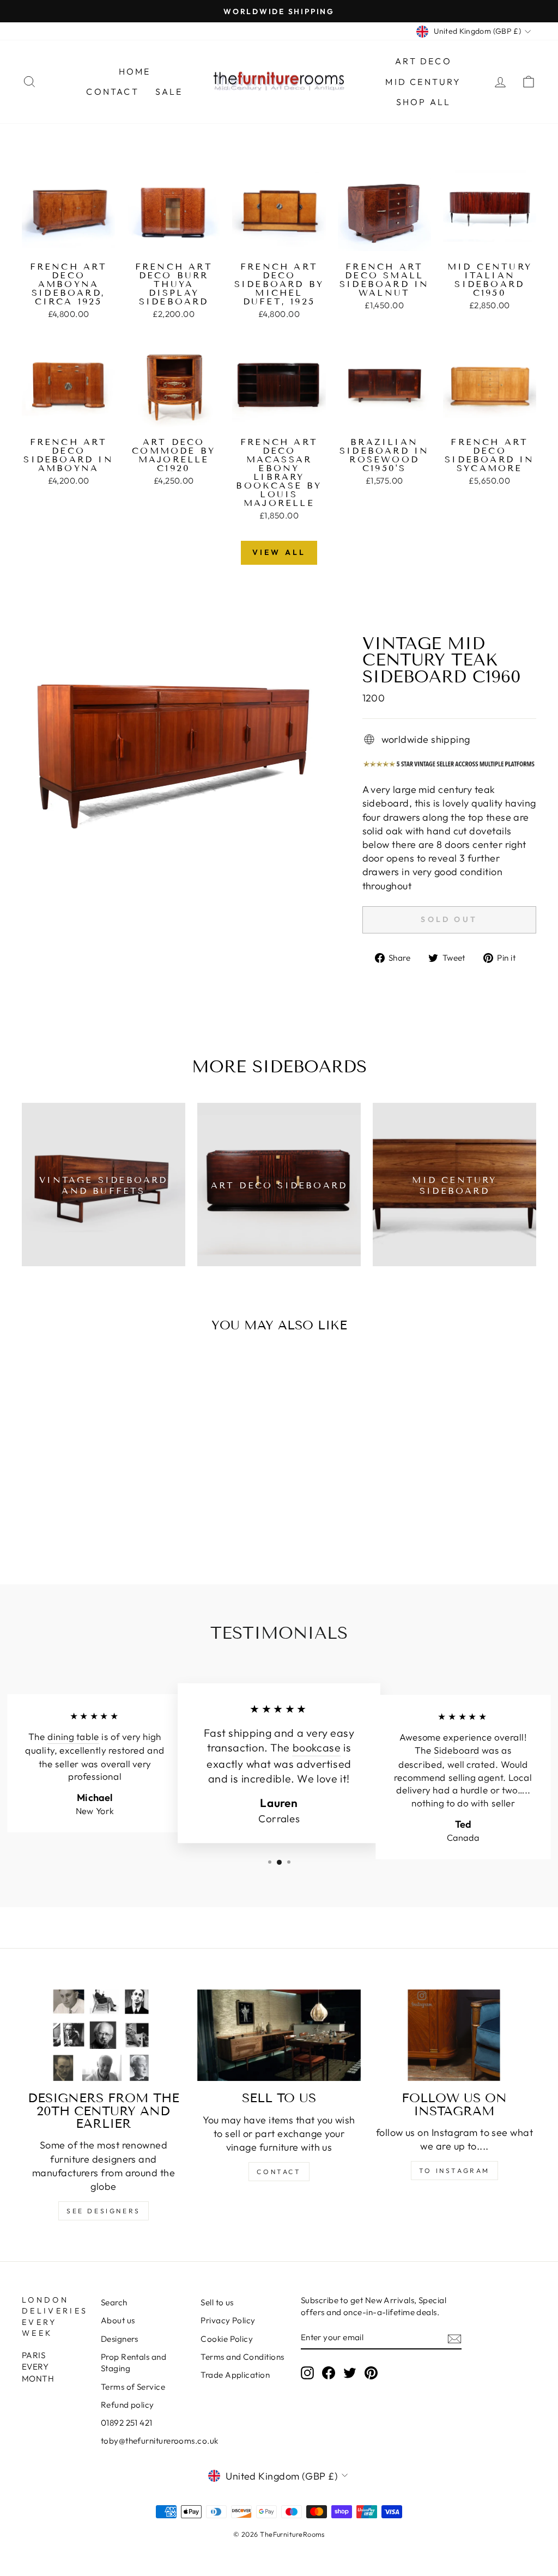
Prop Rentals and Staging (134, 2363)
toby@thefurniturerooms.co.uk (160, 2441)
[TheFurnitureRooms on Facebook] (329, 2372)
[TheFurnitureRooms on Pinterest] (371, 2372)
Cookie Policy (227, 2339)
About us (118, 2320)
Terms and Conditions (242, 2357)
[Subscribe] (454, 2338)
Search (114, 2302)
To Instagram (454, 2171)
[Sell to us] (279, 2035)
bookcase (317, 1748)
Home (135, 71)
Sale (169, 91)
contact (279, 2172)
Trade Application (235, 2375)
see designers (104, 2211)
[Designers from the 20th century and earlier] (104, 2035)
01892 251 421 (127, 2423)
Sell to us (217, 2302)
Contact (112, 91)
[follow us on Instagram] (454, 2035)
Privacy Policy (228, 2320)
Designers (120, 2339)
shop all (424, 102)
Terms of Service (133, 2387)
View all (279, 552)
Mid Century (423, 82)
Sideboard (457, 1751)
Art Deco (423, 61)
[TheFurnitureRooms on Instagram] (307, 2372)
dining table (73, 1737)
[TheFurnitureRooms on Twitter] (350, 2372)
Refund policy (128, 2405)
